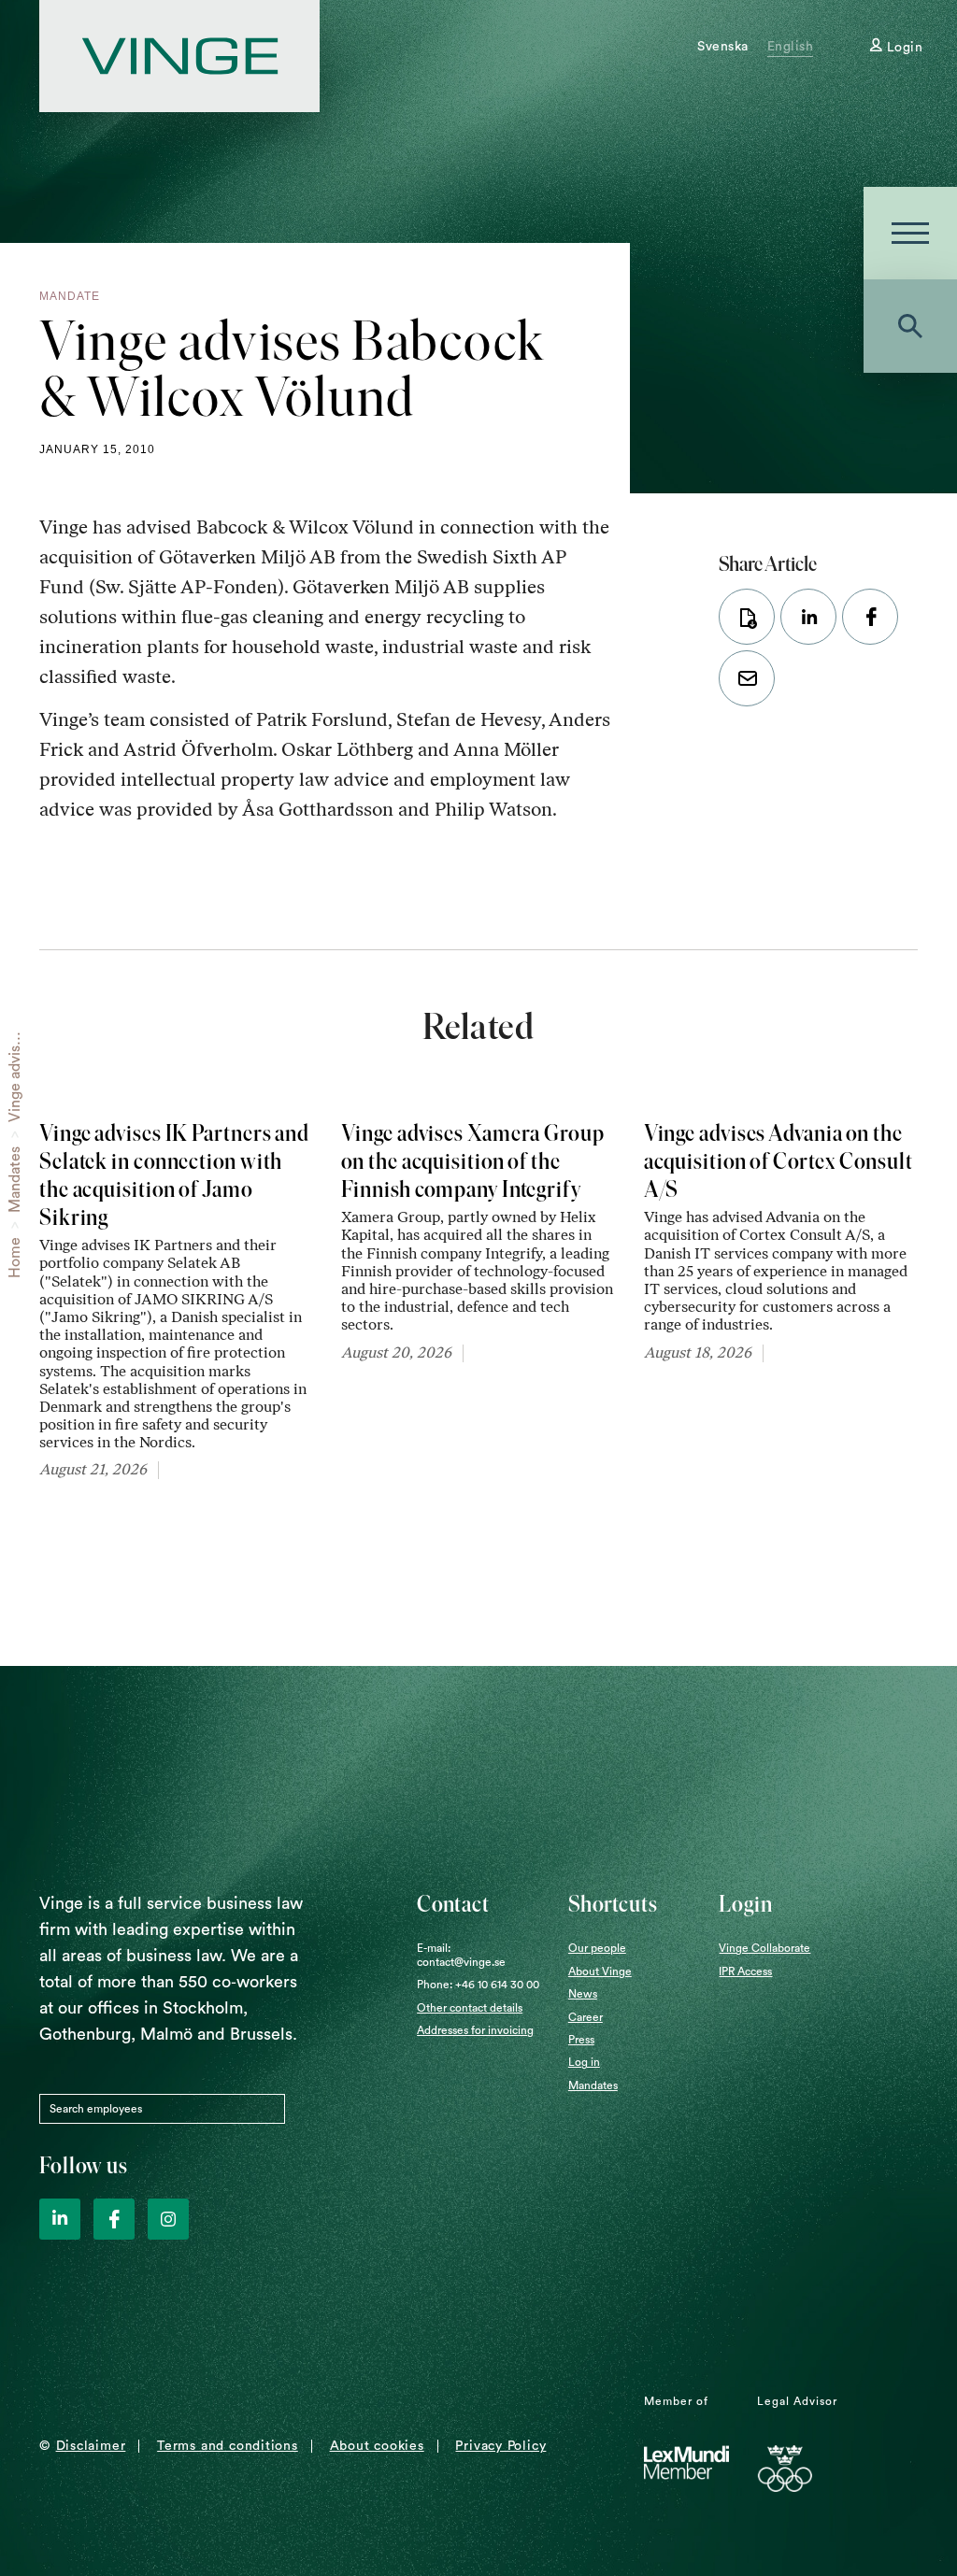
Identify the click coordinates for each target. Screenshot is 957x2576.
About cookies (377, 2446)
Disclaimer (91, 2446)
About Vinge (600, 1971)
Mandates (15, 1180)
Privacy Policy (500, 2446)
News (583, 1994)
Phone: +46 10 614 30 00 (478, 1985)
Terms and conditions (228, 2446)
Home (15, 1258)
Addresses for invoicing (475, 2030)
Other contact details (470, 2008)
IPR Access (745, 1971)
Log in (584, 2062)
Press (581, 2040)
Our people (597, 1948)
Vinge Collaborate (764, 1948)
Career (586, 2017)
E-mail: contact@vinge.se (461, 1955)
